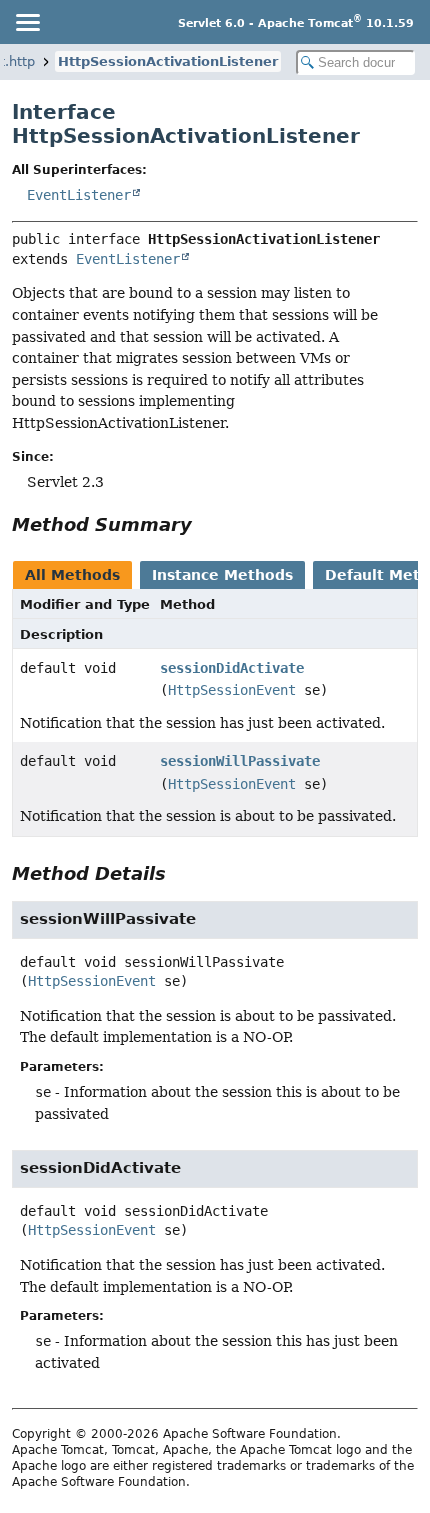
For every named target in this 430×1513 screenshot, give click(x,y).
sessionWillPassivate (240, 761)
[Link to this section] (206, 524)
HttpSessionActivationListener (168, 61)
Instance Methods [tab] (222, 575)
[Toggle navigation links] (27, 22)
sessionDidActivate (232, 668)
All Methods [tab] (72, 575)
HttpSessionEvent (232, 690)
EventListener (79, 195)
